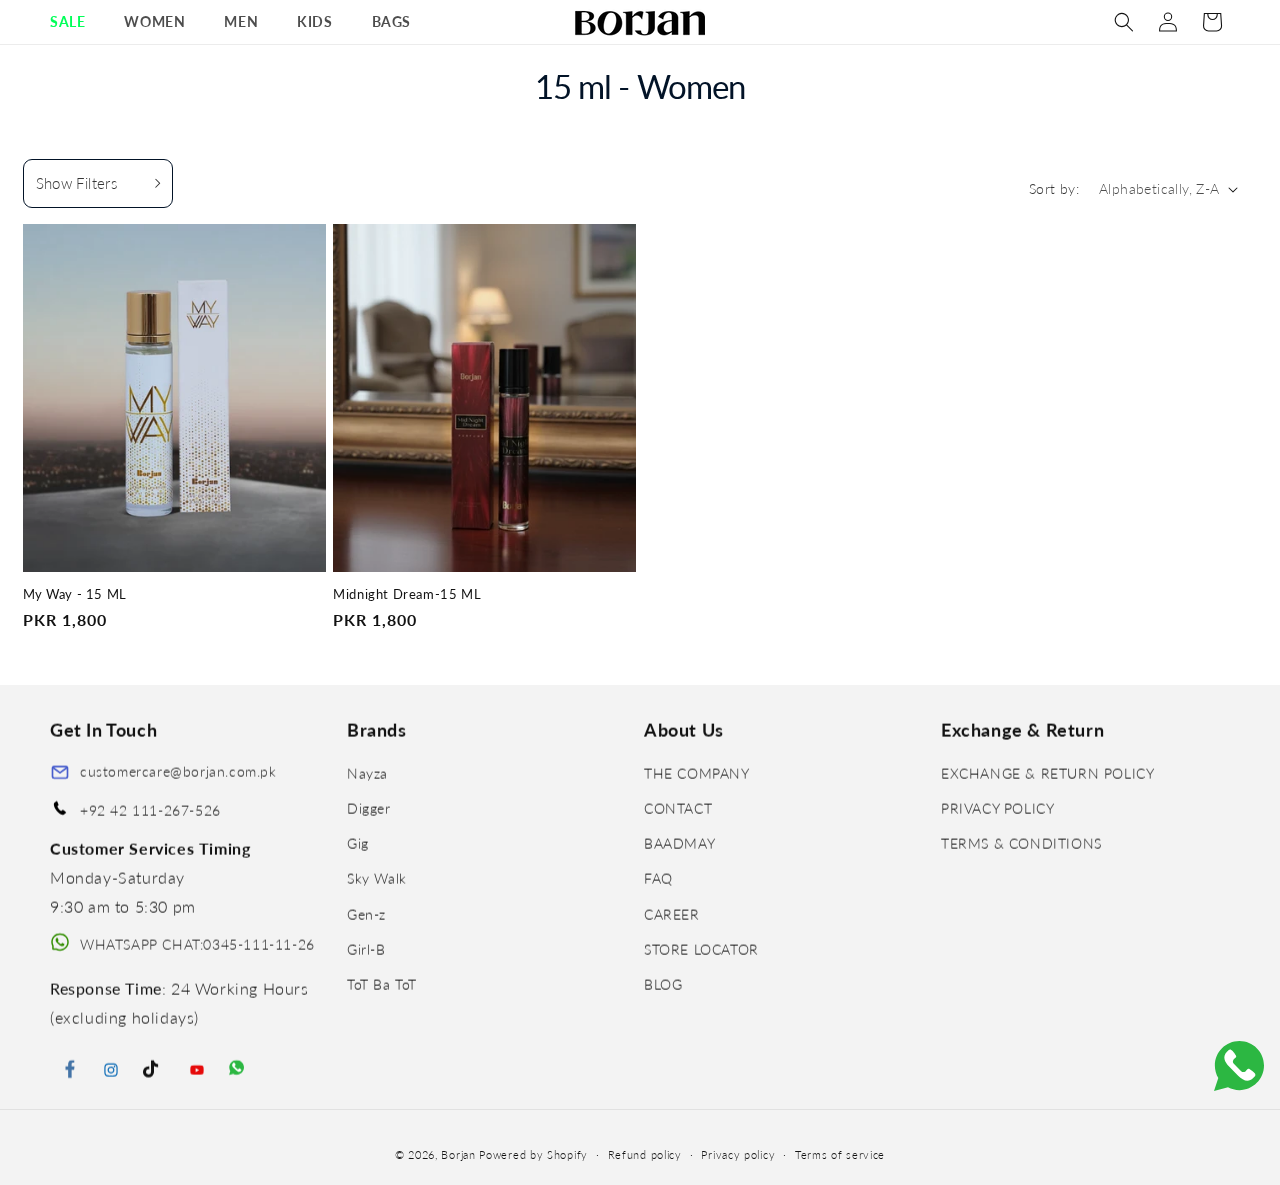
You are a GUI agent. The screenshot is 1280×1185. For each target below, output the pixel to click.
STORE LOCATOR (701, 949)
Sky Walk (377, 879)
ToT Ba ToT (382, 984)
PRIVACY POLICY (997, 808)
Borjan (458, 1154)
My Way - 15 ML (75, 594)
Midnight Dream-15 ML (407, 594)
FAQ (658, 879)
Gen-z (366, 914)
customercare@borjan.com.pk (178, 771)
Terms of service (840, 1153)
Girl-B (366, 949)
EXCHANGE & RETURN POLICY (1047, 773)
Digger (369, 808)
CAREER (672, 914)
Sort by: (1054, 188)
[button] (75, 22)
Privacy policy (738, 1153)
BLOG (663, 984)
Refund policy (645, 1153)
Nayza (367, 773)
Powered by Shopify (533, 1154)
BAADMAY (679, 843)
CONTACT (678, 808)
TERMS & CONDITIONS (1021, 843)
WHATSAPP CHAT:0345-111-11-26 (197, 944)
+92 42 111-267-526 (150, 810)
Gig (358, 843)
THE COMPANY (697, 773)
